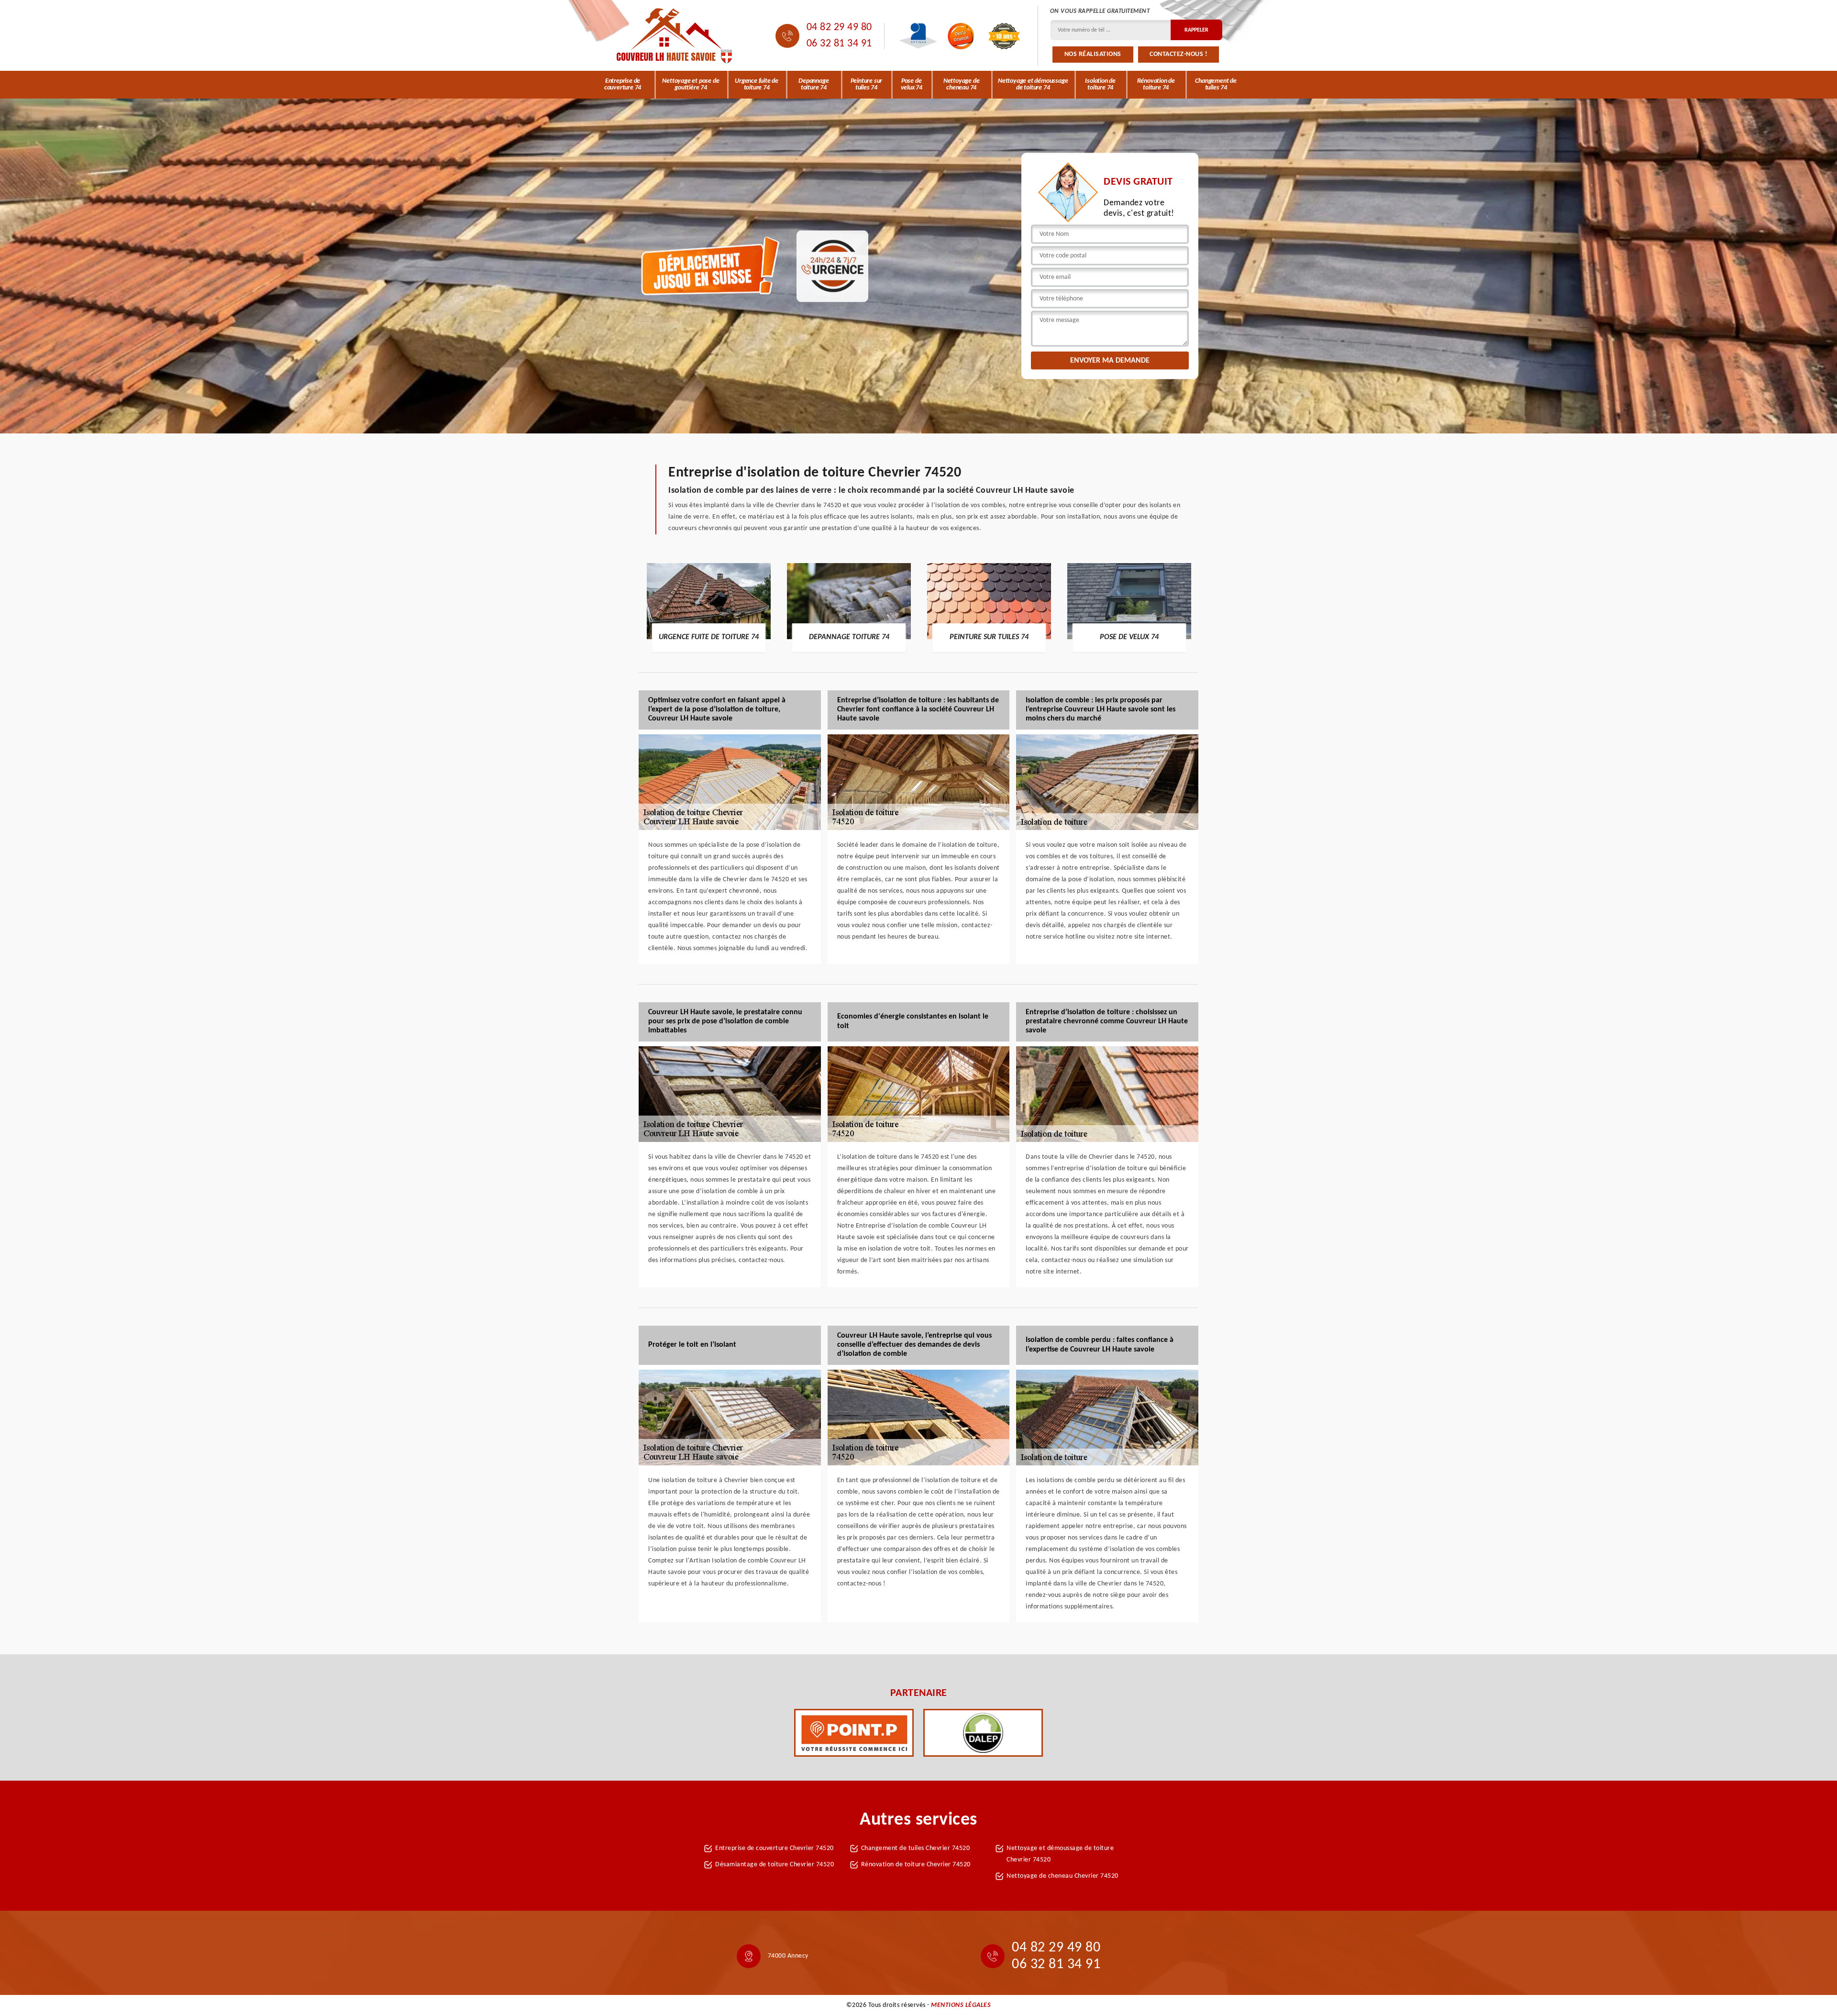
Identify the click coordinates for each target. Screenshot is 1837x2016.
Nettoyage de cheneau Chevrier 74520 (1062, 1876)
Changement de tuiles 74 (1216, 84)
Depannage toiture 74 (813, 84)
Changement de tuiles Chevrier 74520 (916, 1848)
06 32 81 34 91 (839, 44)
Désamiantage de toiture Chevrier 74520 (775, 1865)
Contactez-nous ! (1179, 54)
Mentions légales (961, 2005)
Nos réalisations (1093, 54)
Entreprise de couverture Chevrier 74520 (775, 1848)
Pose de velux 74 (912, 84)
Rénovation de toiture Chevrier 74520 (916, 1865)
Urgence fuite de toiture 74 (757, 84)
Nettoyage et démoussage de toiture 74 (1033, 84)
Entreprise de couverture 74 (623, 84)
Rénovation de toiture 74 (1156, 84)
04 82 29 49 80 (839, 28)
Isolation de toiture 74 (1100, 84)
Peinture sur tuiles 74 (867, 84)
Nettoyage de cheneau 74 (962, 84)
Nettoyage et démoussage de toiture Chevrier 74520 (1060, 1854)
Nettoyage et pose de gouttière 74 (691, 84)
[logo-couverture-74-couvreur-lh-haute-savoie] (675, 36)
